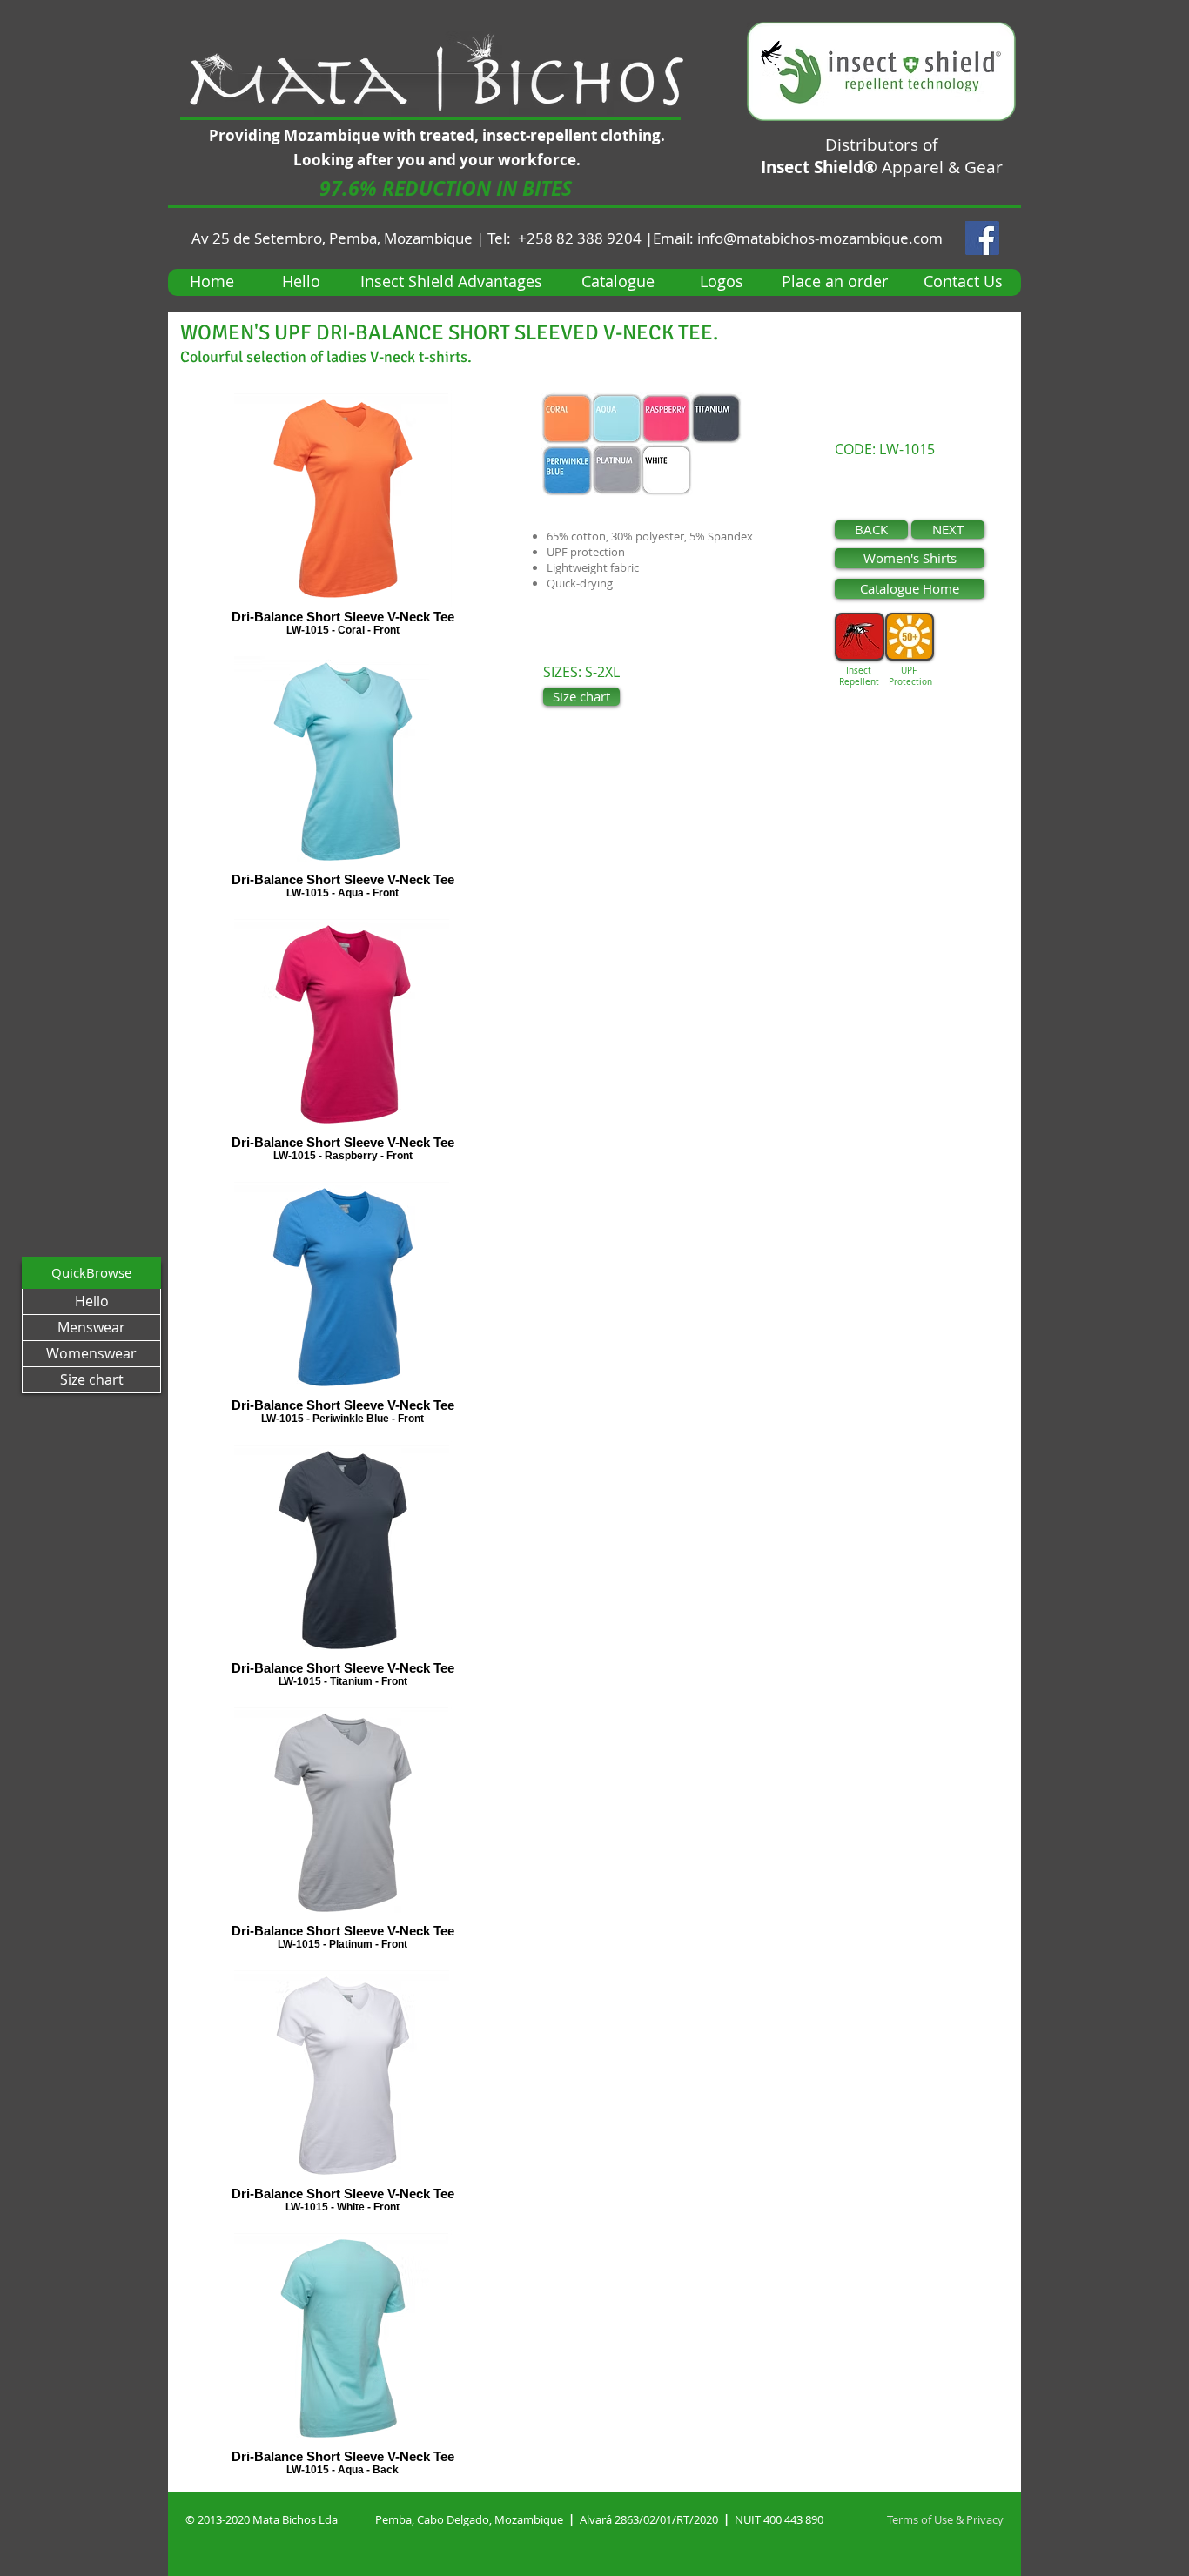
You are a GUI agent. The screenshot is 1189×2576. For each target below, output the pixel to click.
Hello (92, 1301)
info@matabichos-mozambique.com (820, 238)
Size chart (92, 1379)
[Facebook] (982, 238)
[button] (446, 188)
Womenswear (91, 1353)
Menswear (91, 1327)
